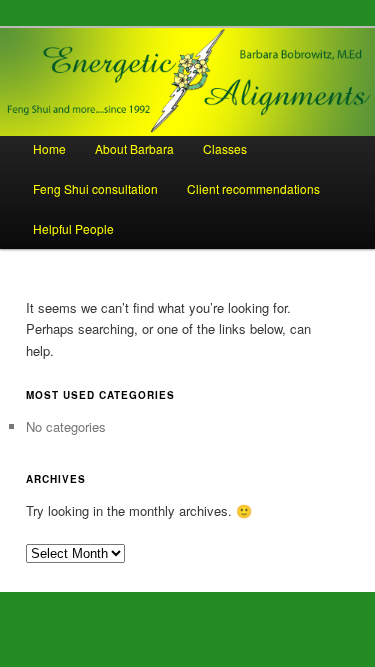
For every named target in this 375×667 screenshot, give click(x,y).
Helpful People (73, 228)
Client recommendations (253, 188)
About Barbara (134, 148)
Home (49, 148)
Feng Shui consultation (95, 188)
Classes (225, 148)
